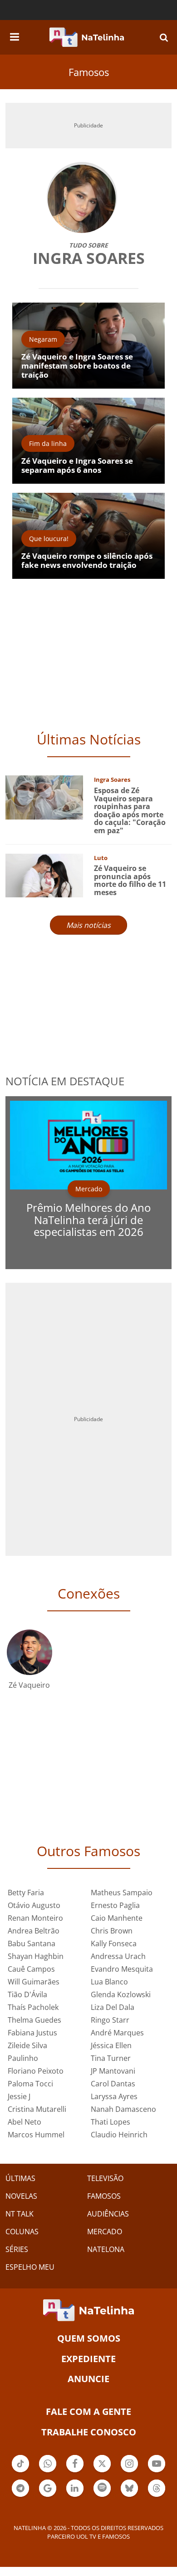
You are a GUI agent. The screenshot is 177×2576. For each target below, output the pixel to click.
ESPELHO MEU (30, 2267)
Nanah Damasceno (123, 2109)
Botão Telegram (20, 2496)
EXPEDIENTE (88, 2359)
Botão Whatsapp (48, 2471)
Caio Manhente (117, 1918)
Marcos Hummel (36, 2135)
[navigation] (15, 35)
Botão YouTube (157, 2471)
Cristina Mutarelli (37, 2109)
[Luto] (44, 874)
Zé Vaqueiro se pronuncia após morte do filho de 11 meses (130, 880)
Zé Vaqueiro (29, 1685)
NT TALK (20, 2214)
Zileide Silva (27, 2045)
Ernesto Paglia (115, 1905)
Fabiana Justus (32, 2033)
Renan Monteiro (35, 1918)
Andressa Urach (118, 1956)
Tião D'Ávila (27, 1994)
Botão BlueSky (129, 2496)
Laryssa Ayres (114, 2096)
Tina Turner (111, 2058)
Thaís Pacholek (33, 2007)
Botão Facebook (75, 2471)
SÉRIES (17, 2249)
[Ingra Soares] (44, 797)
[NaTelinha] (87, 37)
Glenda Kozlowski (121, 1994)
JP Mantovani (113, 2071)
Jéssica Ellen (111, 2045)
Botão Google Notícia (48, 2496)
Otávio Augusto (34, 1905)
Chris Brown (112, 1931)
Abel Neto (25, 2122)
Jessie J (19, 2096)
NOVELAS (21, 2196)
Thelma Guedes (34, 2020)
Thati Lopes (111, 2122)
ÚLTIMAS (20, 2178)
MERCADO (105, 2232)
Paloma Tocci (30, 2084)
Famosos (89, 72)
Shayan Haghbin (36, 1956)
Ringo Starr (110, 2020)
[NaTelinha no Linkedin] (75, 2488)
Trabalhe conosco (89, 2432)
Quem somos (89, 2338)
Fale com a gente (88, 2412)
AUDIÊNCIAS (108, 2214)
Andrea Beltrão (34, 1931)
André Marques (117, 2033)
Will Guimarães (34, 1982)
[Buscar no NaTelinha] (164, 37)
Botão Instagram (129, 2471)
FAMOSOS (104, 2196)
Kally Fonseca (114, 1943)
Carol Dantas (113, 2084)
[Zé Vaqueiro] (29, 1652)
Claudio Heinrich (119, 2135)
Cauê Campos (31, 1969)
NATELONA (106, 2249)
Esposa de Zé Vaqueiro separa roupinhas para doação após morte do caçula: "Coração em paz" (130, 810)
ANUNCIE (88, 2379)
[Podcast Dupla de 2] (102, 2488)
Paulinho (23, 2058)
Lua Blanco (109, 1982)
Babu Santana (32, 1943)
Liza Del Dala (113, 2007)
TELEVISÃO (105, 2178)
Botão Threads (157, 2496)
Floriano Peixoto (36, 2071)
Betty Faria (26, 1893)
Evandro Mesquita (122, 1969)
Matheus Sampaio (122, 1893)
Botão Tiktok (20, 2471)
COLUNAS (22, 2232)
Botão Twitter (102, 2471)
